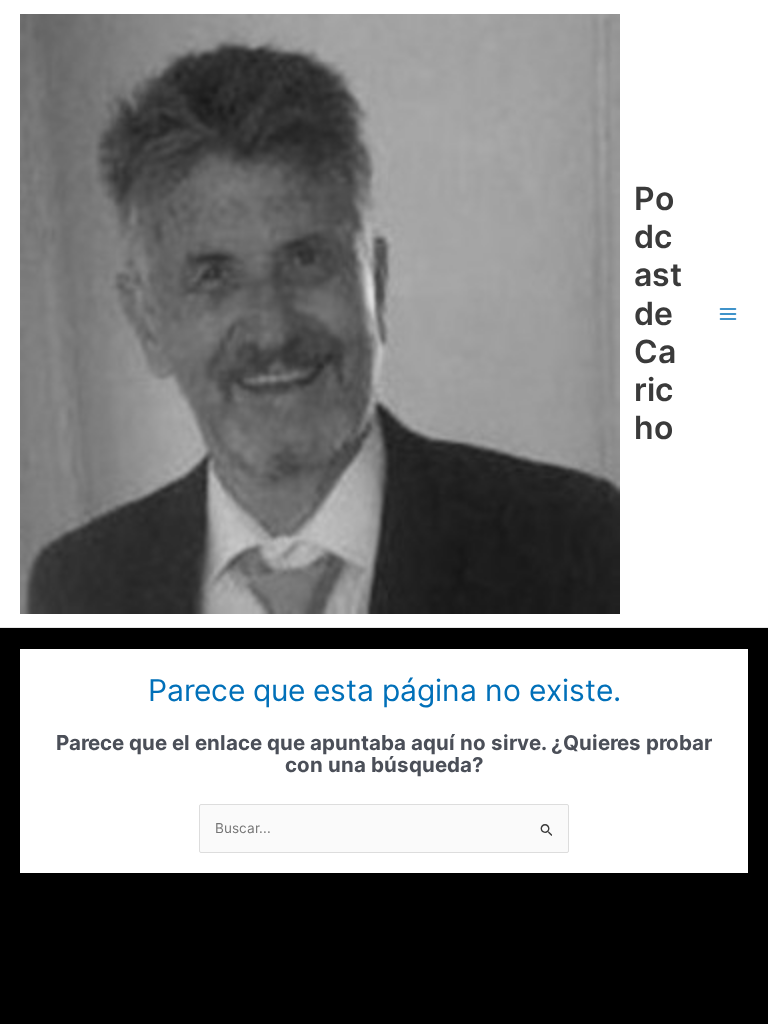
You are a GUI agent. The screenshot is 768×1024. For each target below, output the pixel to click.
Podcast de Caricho (658, 313)
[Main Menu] (728, 313)
